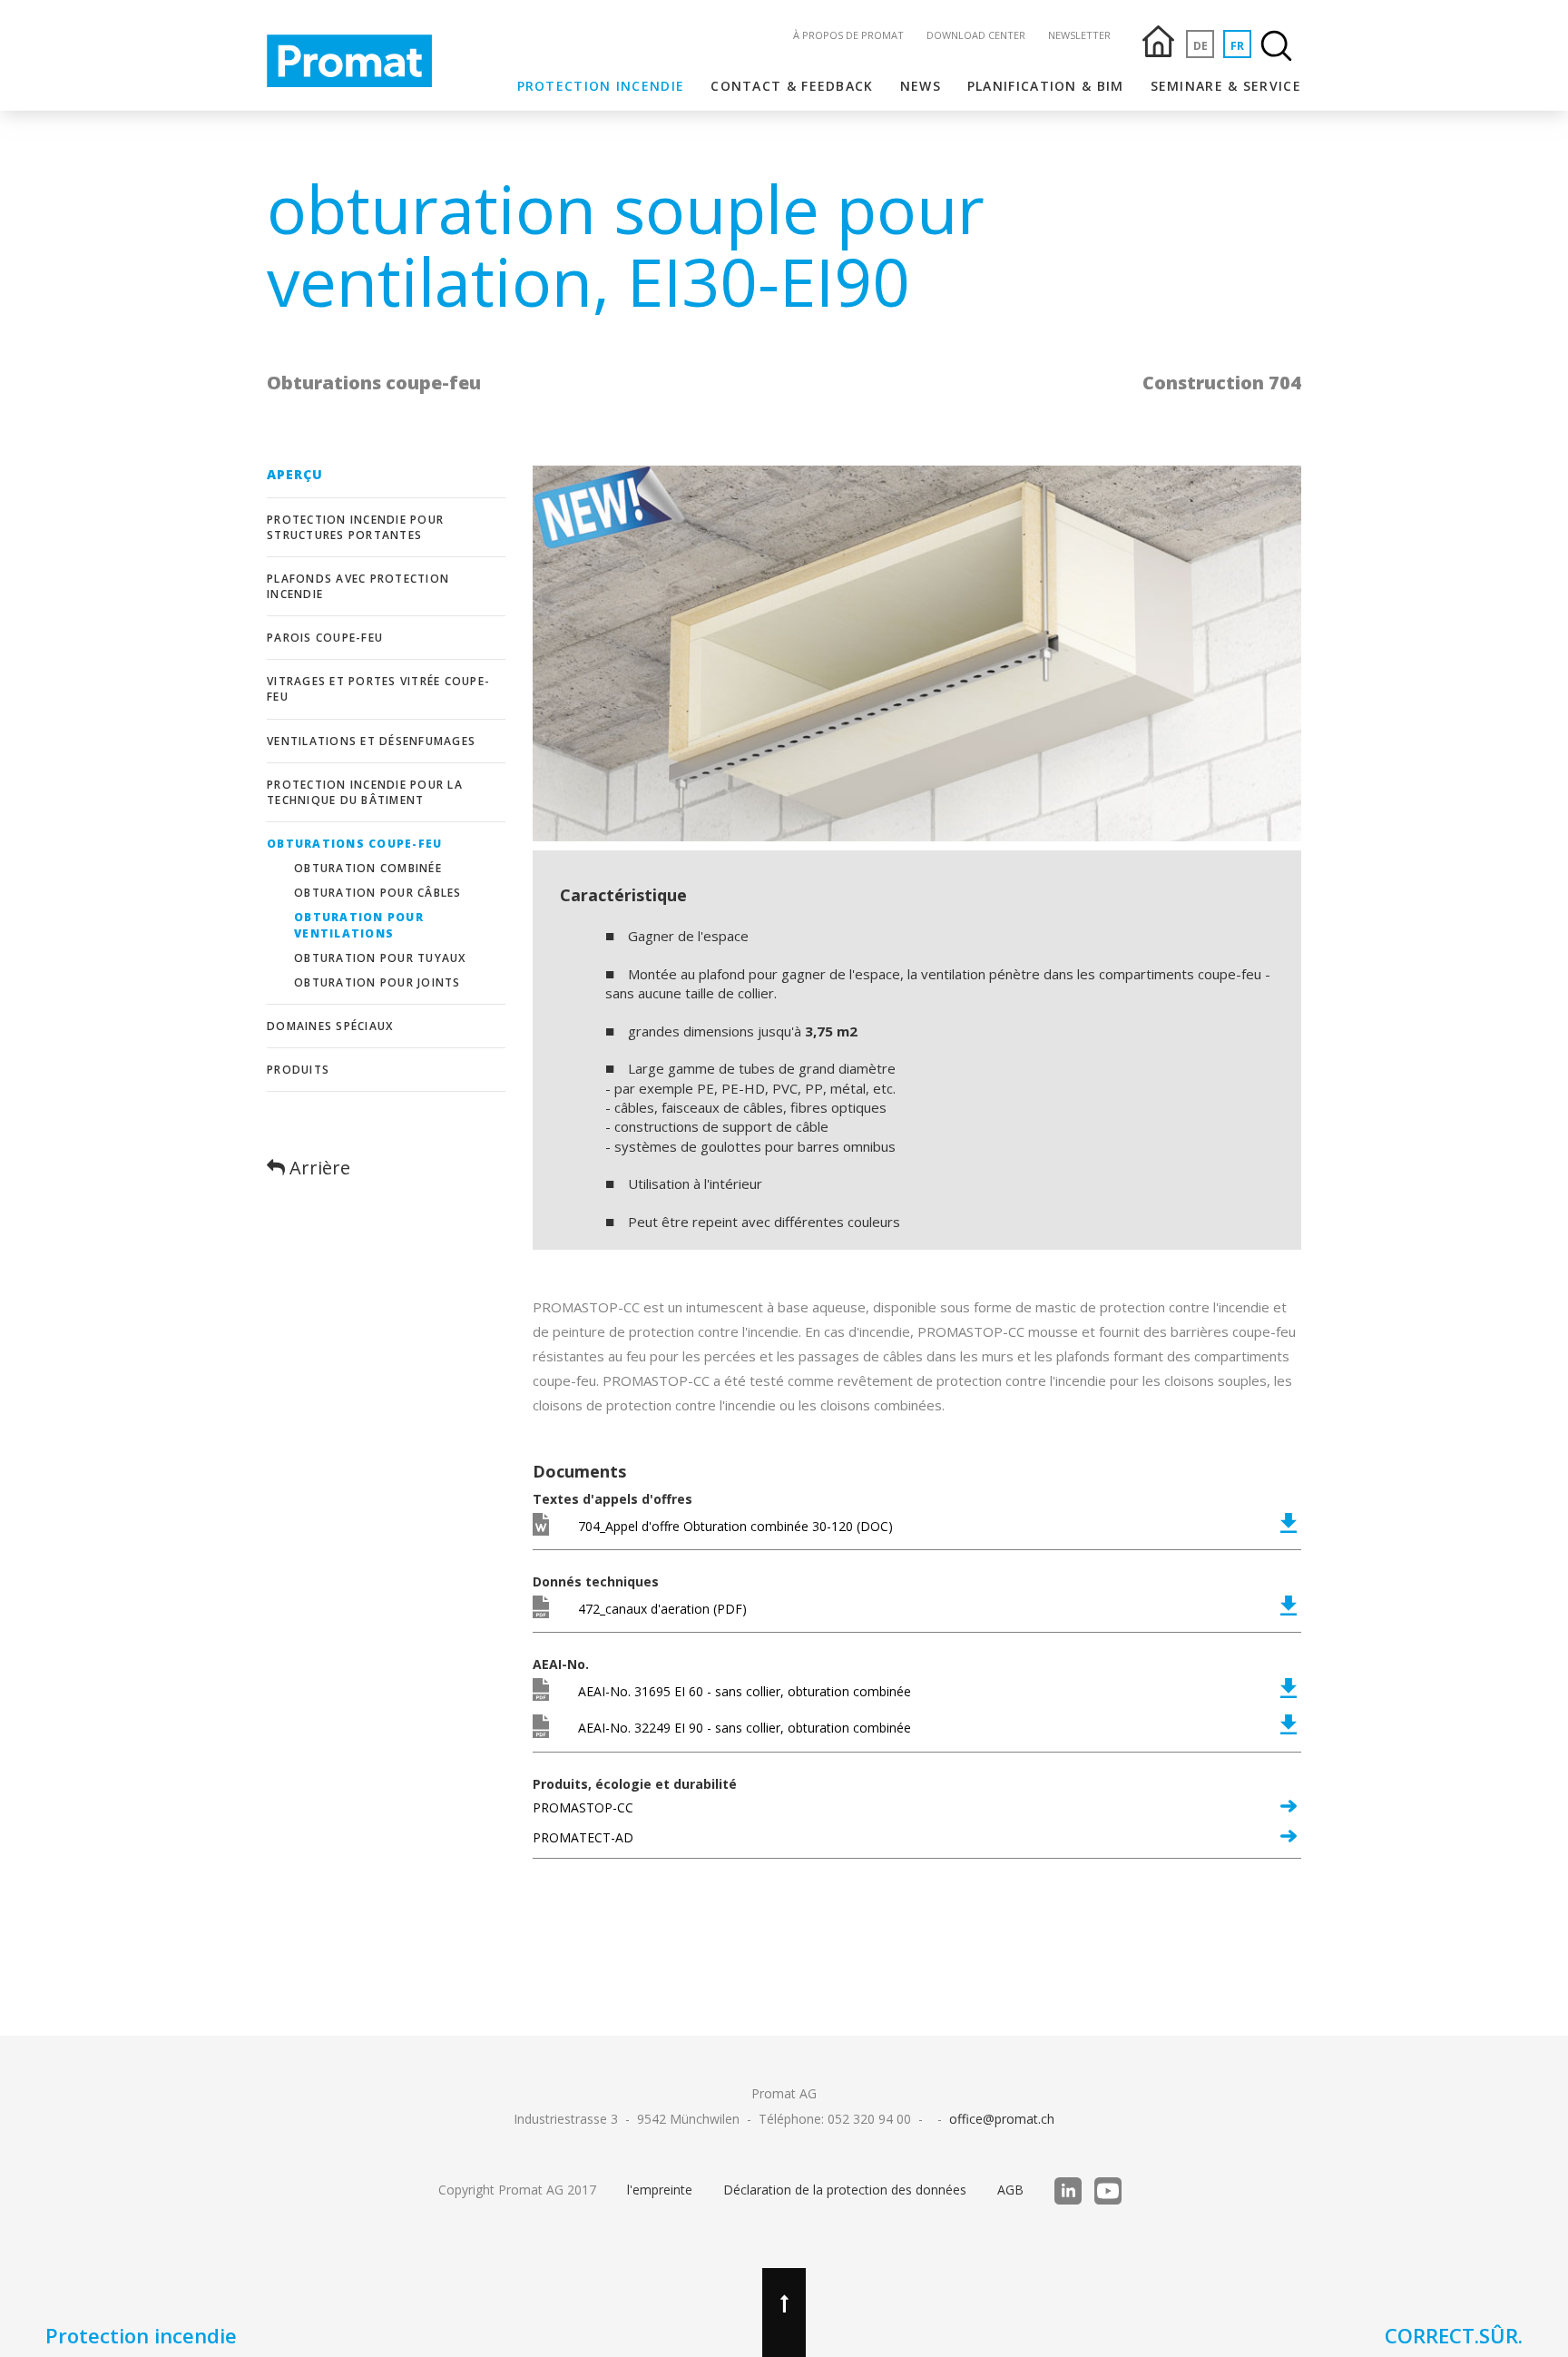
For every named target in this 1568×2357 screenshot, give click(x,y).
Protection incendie (601, 86)
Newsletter (1079, 35)
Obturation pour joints (377, 982)
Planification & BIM (1046, 86)
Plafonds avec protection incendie (358, 586)
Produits (298, 1070)
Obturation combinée (368, 868)
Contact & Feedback (792, 86)
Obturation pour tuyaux (380, 958)
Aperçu (295, 474)
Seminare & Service (1226, 86)
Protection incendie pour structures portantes (355, 527)
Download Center (976, 35)
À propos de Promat (848, 35)
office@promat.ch (1002, 2119)
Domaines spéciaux (330, 1026)
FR (1237, 46)
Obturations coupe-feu (354, 844)
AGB (1010, 2190)
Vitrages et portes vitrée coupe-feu (378, 689)
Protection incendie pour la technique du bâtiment (365, 792)
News (921, 86)
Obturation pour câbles (378, 893)
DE (1200, 46)
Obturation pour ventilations (359, 925)
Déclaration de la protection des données (845, 2190)
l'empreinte (660, 2190)
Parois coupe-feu (325, 638)
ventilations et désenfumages (371, 741)
